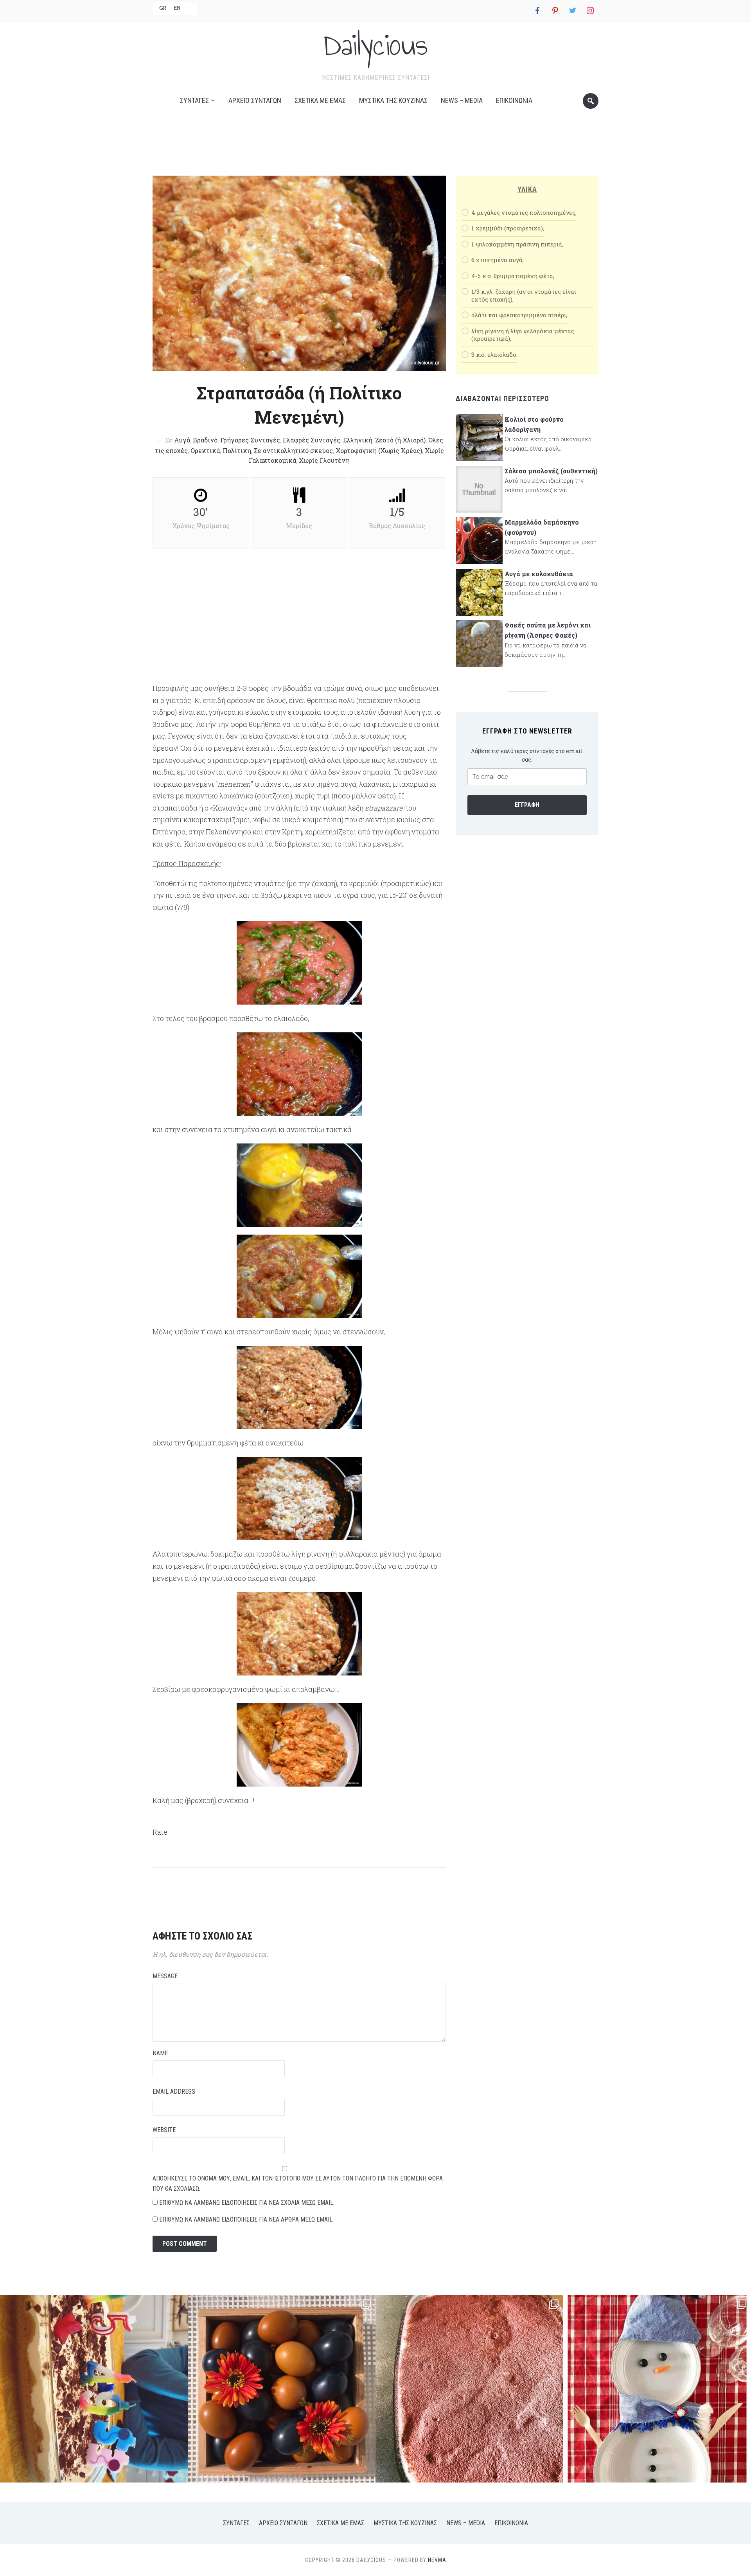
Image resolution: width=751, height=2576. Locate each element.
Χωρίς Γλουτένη (324, 460)
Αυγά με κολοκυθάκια (539, 574)
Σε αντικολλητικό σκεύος (293, 450)
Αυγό (182, 440)
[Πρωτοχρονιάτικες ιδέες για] (657, 2389)
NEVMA (437, 2560)
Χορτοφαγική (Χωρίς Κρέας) (379, 450)
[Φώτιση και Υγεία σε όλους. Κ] (282, 2389)
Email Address (174, 2092)
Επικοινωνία (514, 100)
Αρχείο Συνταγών (255, 100)
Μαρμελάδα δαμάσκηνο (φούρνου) (542, 527)
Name (160, 2053)
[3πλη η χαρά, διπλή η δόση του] (94, 2389)
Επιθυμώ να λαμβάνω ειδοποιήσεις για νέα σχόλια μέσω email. (247, 2203)
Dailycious (375, 45)
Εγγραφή (527, 805)
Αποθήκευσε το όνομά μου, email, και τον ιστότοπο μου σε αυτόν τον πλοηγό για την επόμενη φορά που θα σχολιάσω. (298, 2183)
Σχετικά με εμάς (320, 100)
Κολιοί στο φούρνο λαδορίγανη (534, 424)
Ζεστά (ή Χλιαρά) (400, 440)
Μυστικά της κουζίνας (393, 100)
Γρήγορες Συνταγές (250, 440)
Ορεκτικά (205, 450)
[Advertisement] (375, 147)
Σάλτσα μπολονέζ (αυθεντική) (551, 471)
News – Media (462, 100)
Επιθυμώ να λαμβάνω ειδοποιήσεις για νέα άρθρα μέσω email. (246, 2219)
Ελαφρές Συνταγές (312, 440)
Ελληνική (358, 440)
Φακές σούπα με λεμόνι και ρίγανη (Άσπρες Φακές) (548, 630)
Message (165, 1976)
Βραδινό (205, 440)
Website (164, 2130)
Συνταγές (194, 100)
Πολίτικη (237, 450)
